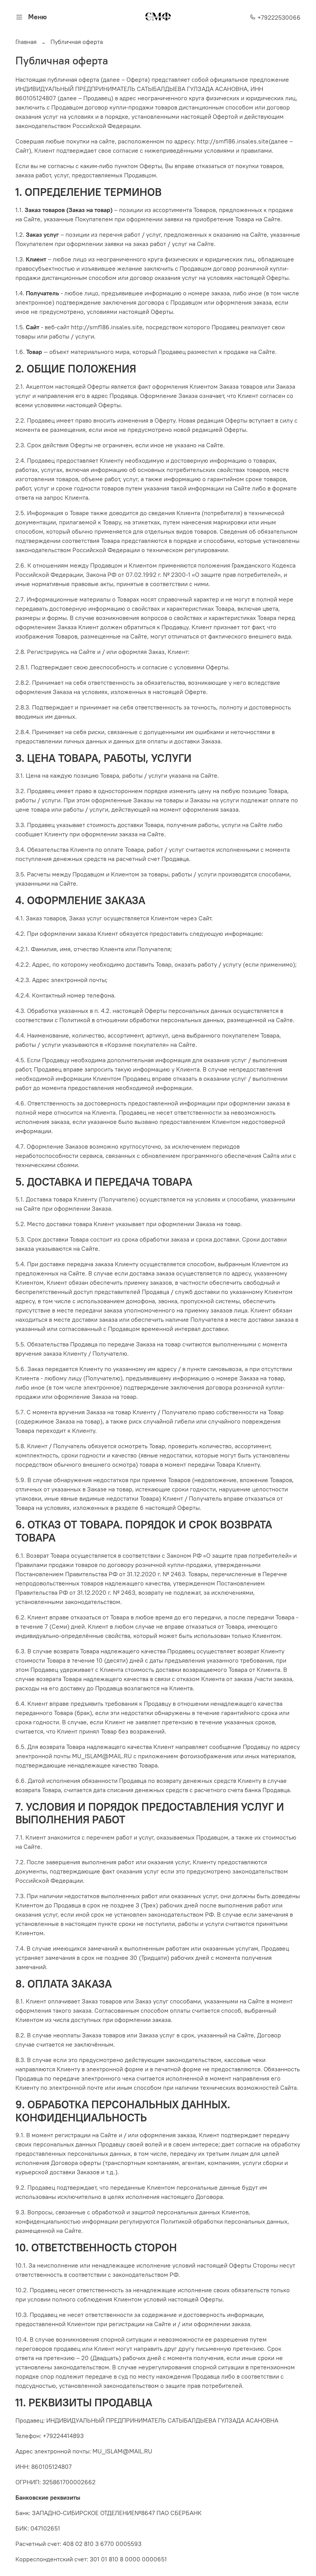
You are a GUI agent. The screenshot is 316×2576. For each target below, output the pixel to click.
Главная (26, 42)
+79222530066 (278, 17)
